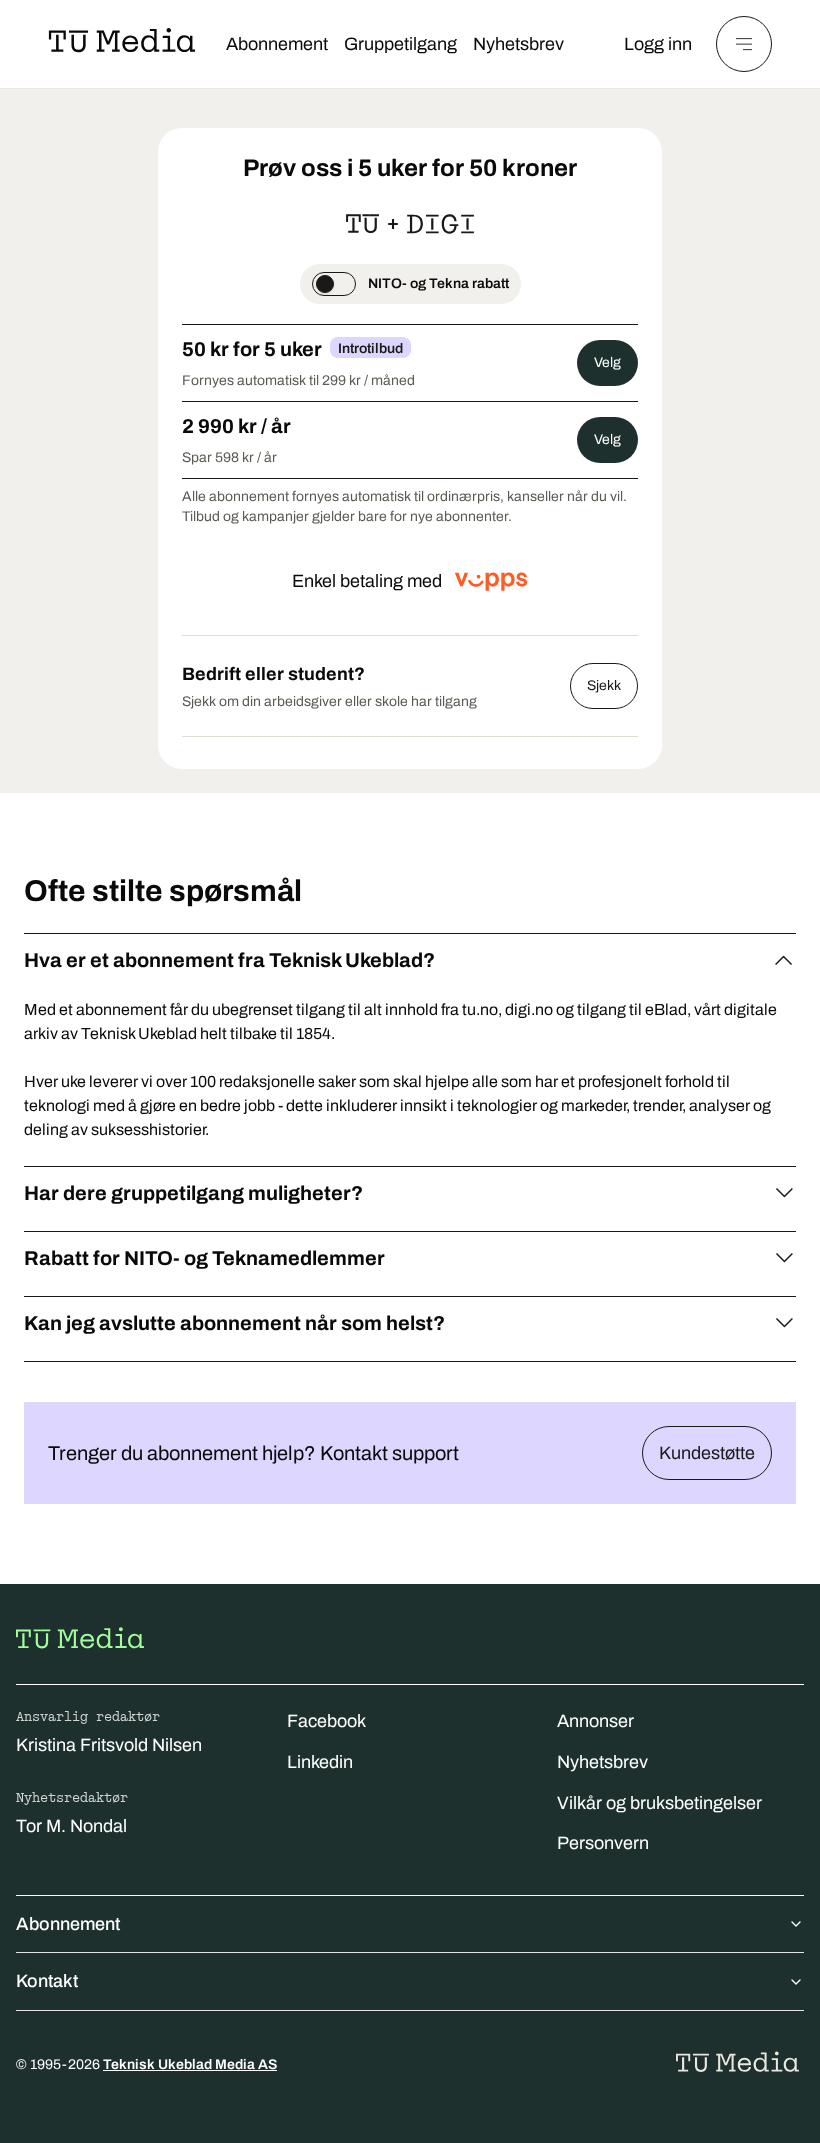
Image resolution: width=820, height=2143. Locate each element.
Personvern (603, 1843)
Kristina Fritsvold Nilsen (109, 1745)
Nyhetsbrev (518, 44)
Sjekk (604, 685)
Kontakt (47, 1981)
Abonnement (277, 44)
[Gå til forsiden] (80, 1638)
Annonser (595, 1721)
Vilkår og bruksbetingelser (659, 1803)
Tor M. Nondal (71, 1826)
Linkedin (320, 1762)
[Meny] (744, 44)
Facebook (326, 1721)
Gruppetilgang (400, 44)
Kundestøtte (707, 1453)
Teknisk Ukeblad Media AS (190, 2064)
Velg (607, 362)
